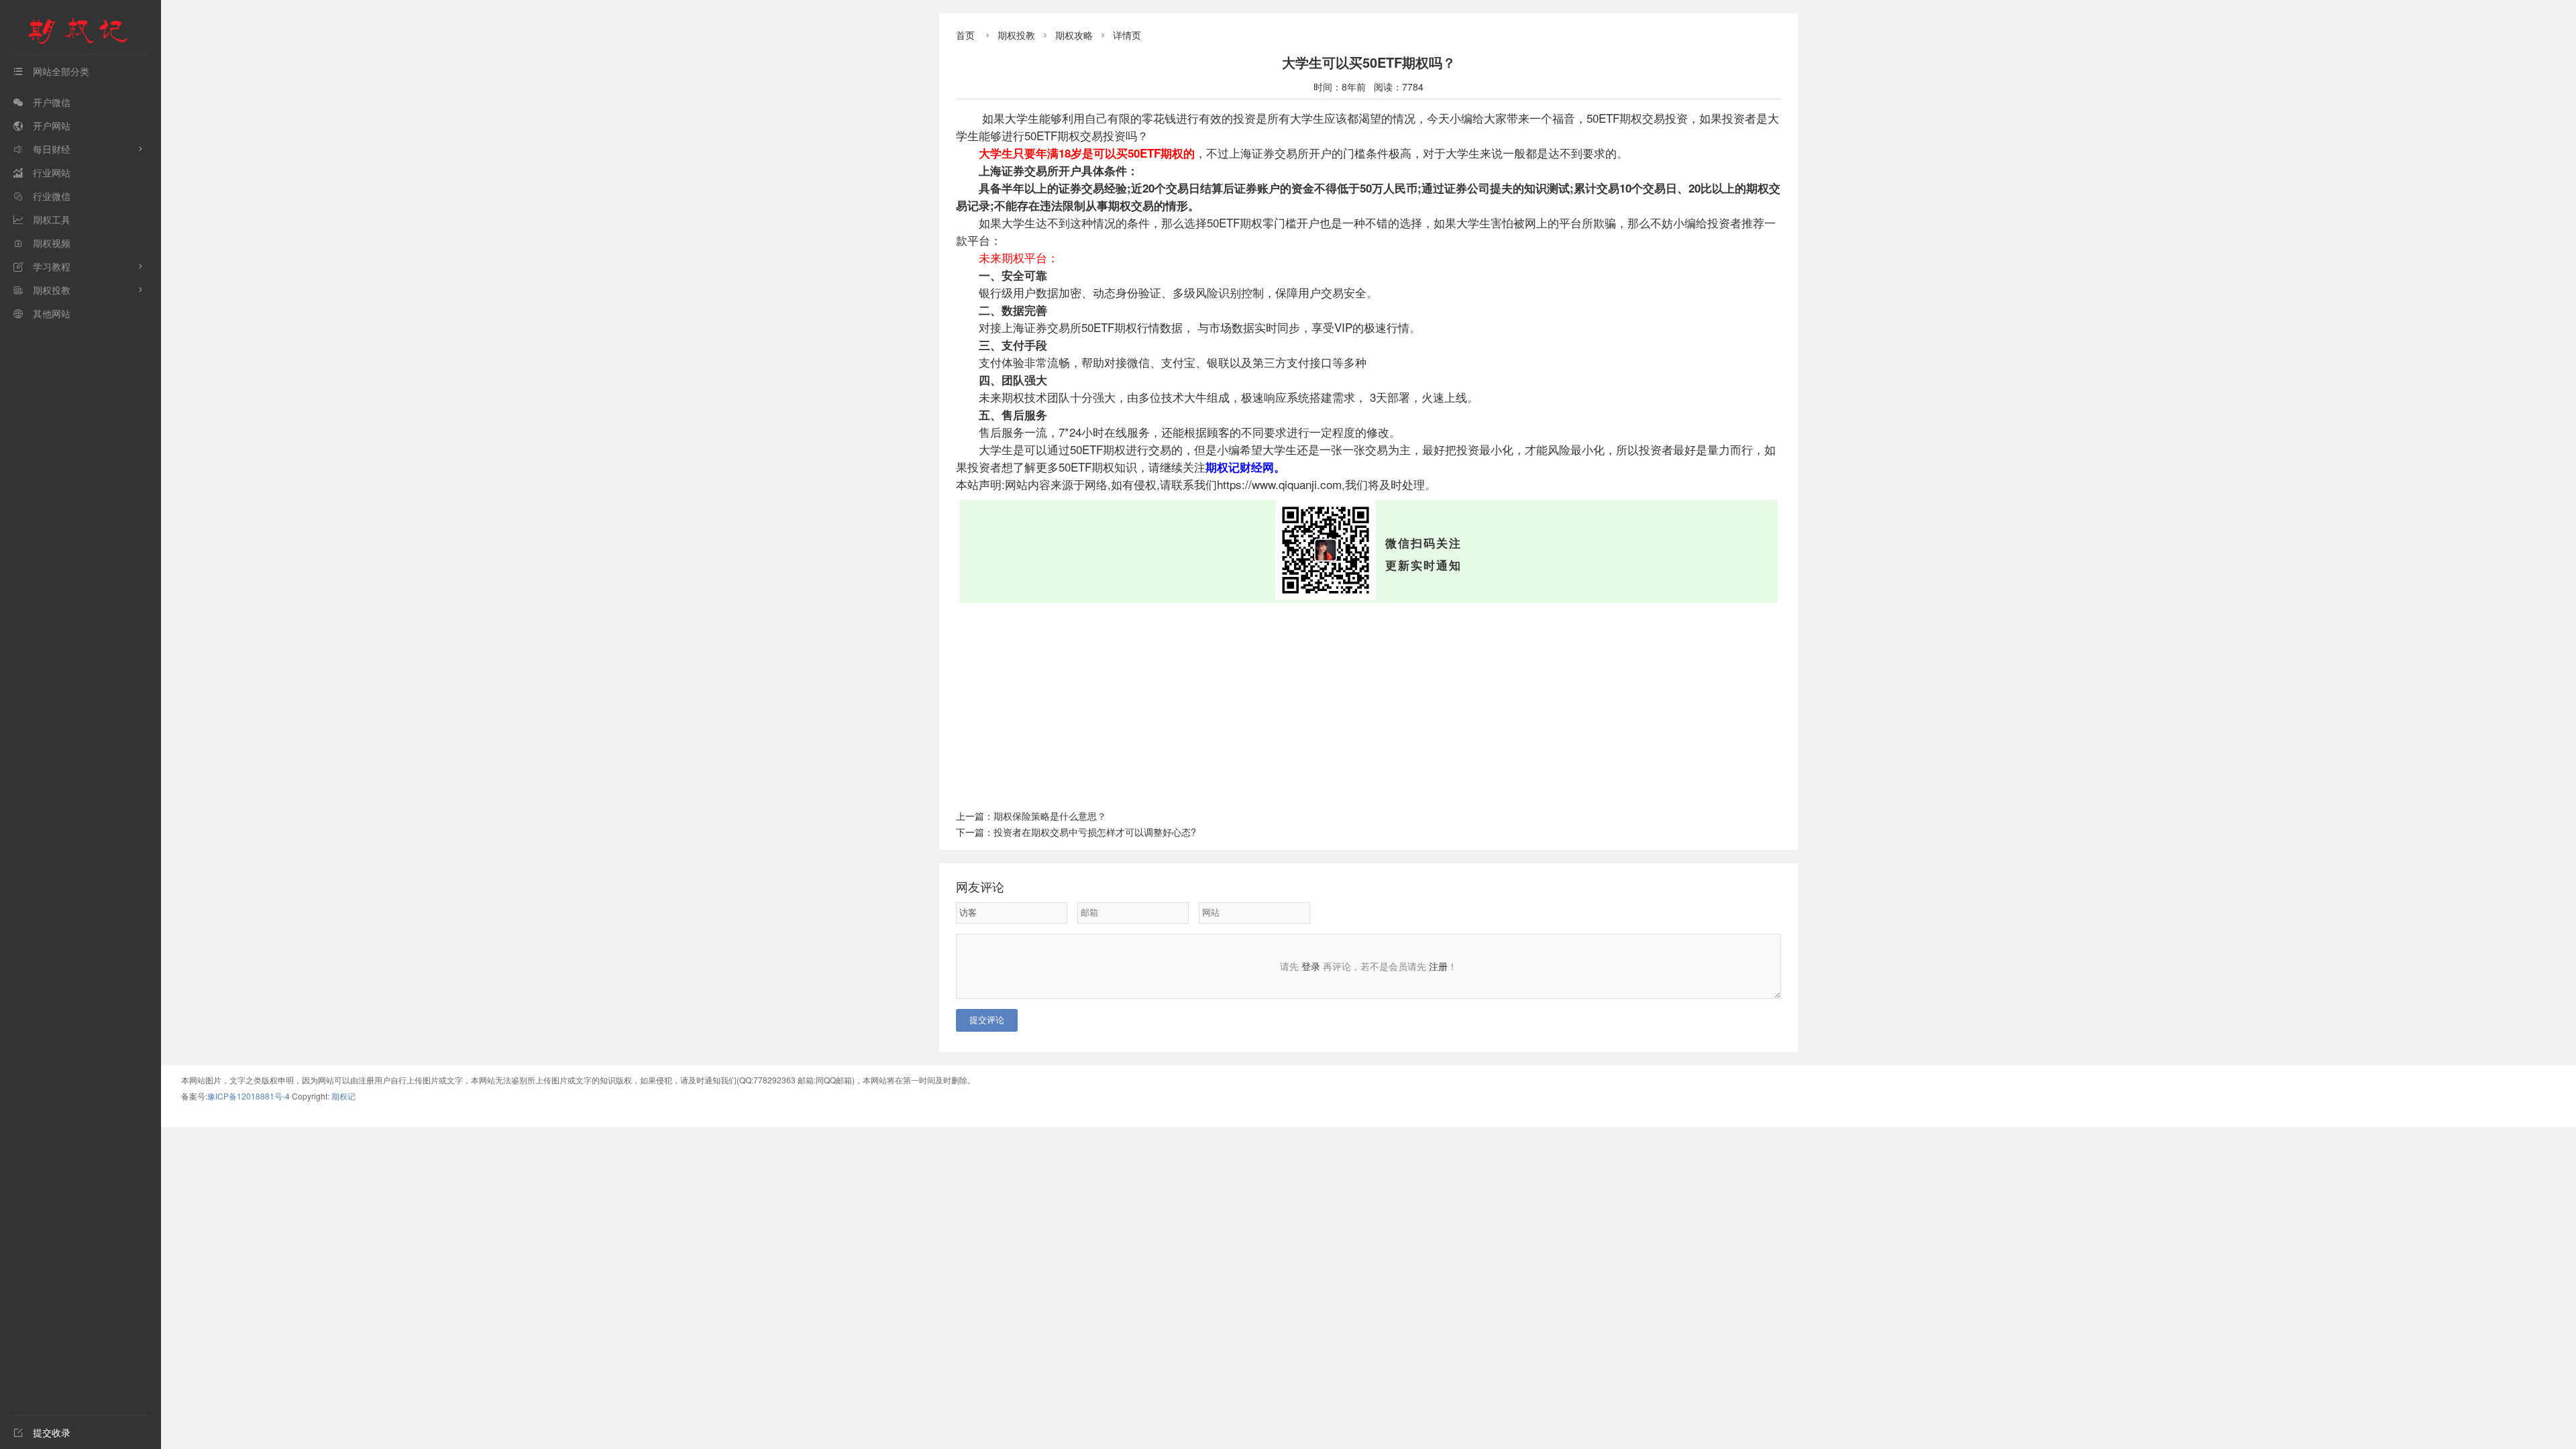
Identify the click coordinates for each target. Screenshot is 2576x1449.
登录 (1311, 966)
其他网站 (42, 313)
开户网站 (42, 125)
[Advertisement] (1368, 704)
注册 (1438, 966)
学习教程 (42, 266)
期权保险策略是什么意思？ (1050, 816)
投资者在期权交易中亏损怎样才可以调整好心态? (1095, 832)
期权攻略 (1074, 35)
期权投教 (42, 290)
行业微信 (42, 196)
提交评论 (987, 1020)
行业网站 (42, 172)
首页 (965, 35)
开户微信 (42, 102)
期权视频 (42, 243)
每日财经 (42, 149)
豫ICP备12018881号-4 (250, 1096)
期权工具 (42, 219)
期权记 (343, 1096)
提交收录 (42, 1432)
